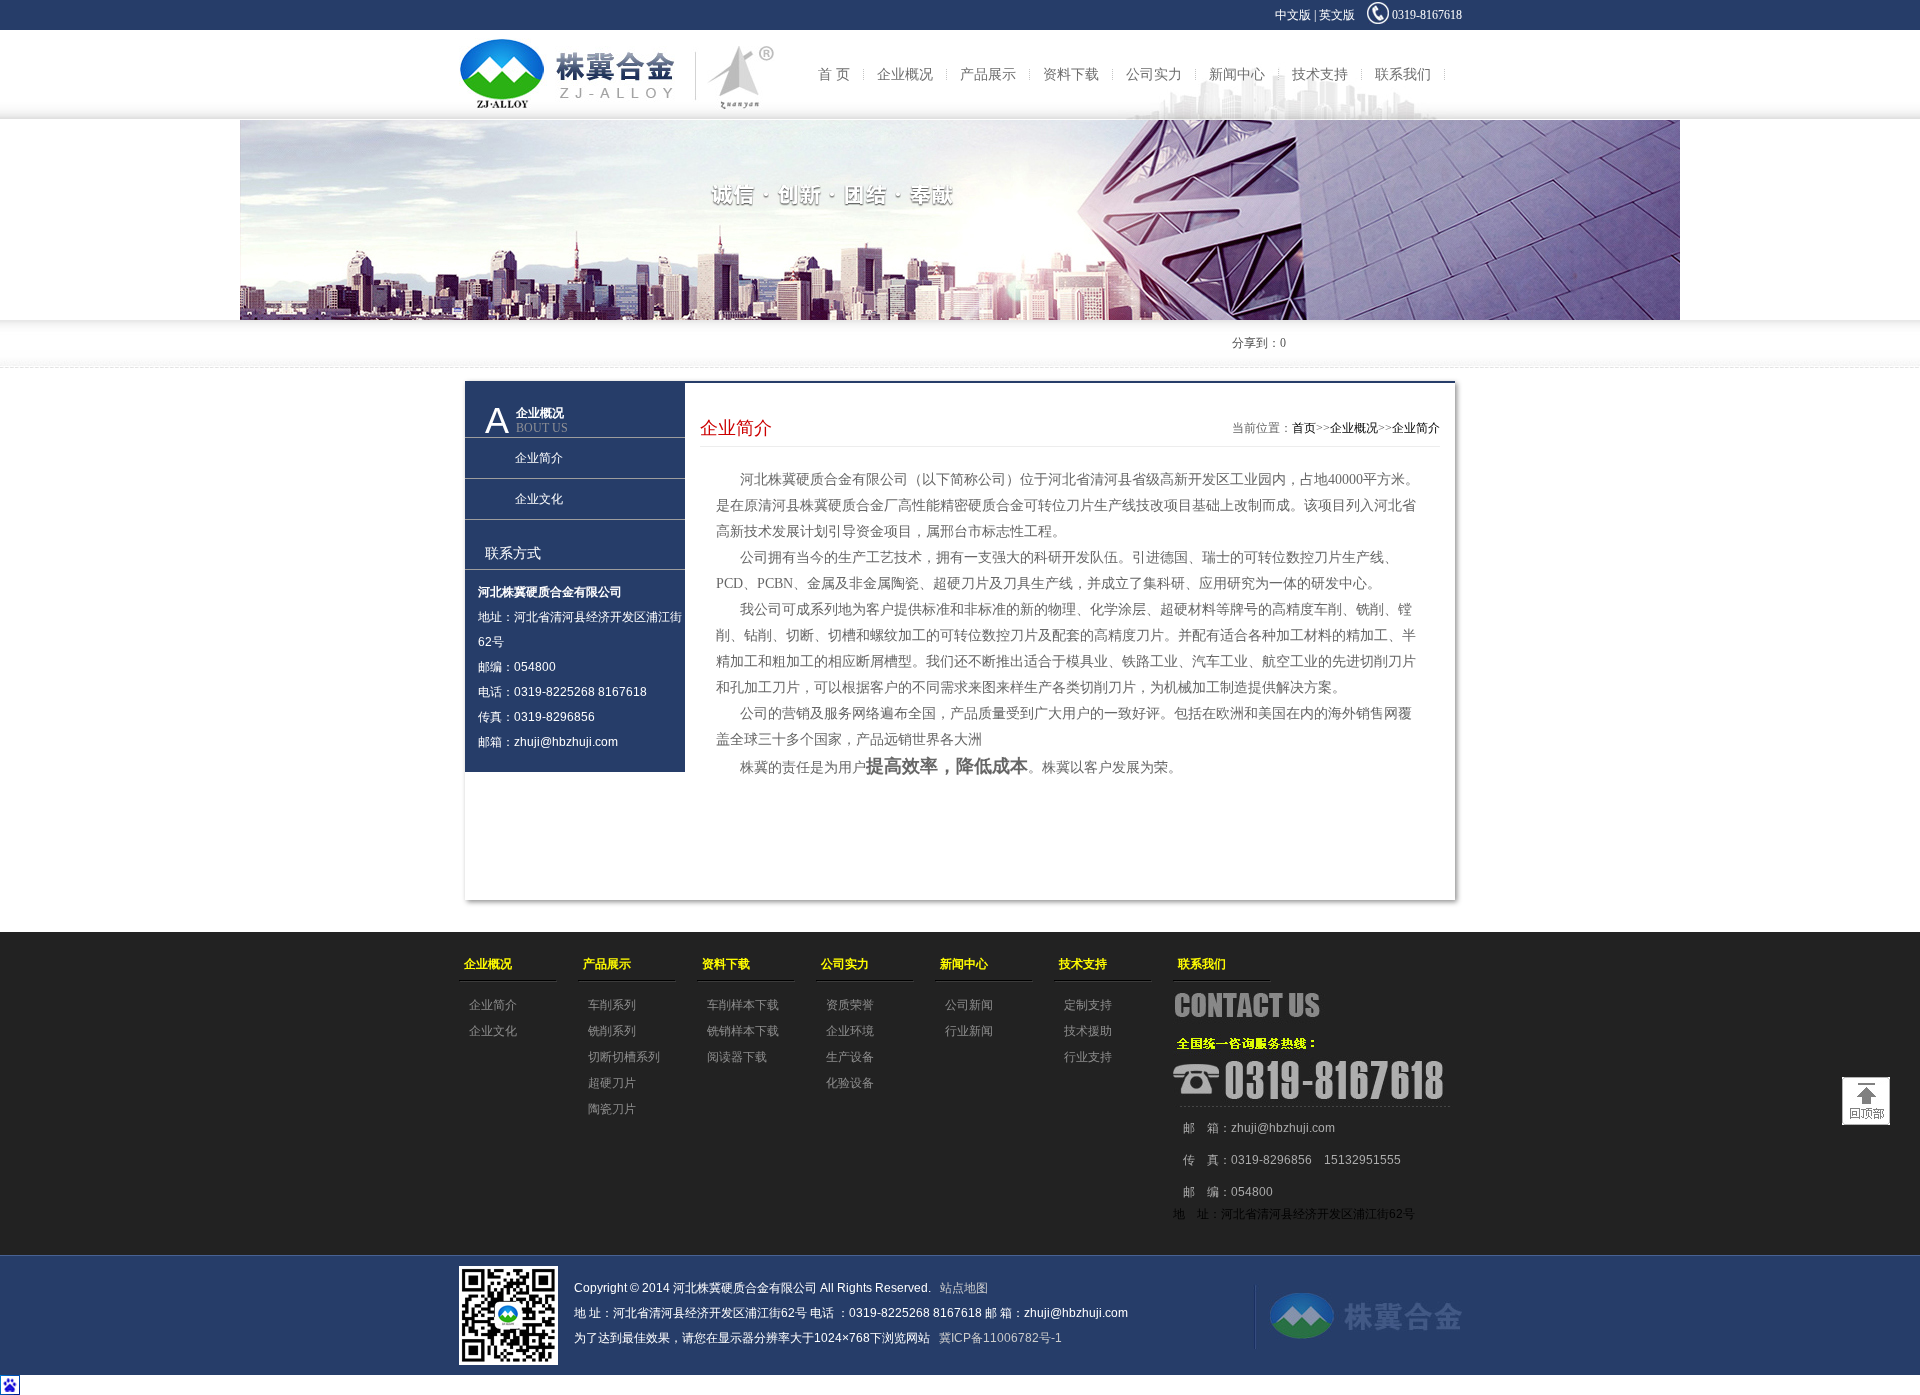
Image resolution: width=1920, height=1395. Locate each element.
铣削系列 (612, 1031)
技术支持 (1320, 74)
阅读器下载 (737, 1057)
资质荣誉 (850, 1005)
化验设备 (850, 1083)
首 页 (834, 74)
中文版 (1293, 15)
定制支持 (1088, 1005)
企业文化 (539, 499)
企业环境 (850, 1031)
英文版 (1337, 15)
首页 (1304, 428)
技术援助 (1088, 1031)
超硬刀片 (612, 1083)
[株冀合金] (617, 37)
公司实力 (1154, 74)
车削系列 (612, 1005)
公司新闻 (969, 1005)
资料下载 (1071, 74)
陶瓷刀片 (612, 1109)
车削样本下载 (743, 1005)
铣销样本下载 (743, 1031)
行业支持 (1088, 1057)
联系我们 (1403, 74)
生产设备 (850, 1057)
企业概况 (905, 74)
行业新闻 (969, 1031)
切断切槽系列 (624, 1057)
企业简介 (539, 458)
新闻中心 (1237, 74)
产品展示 (988, 74)
